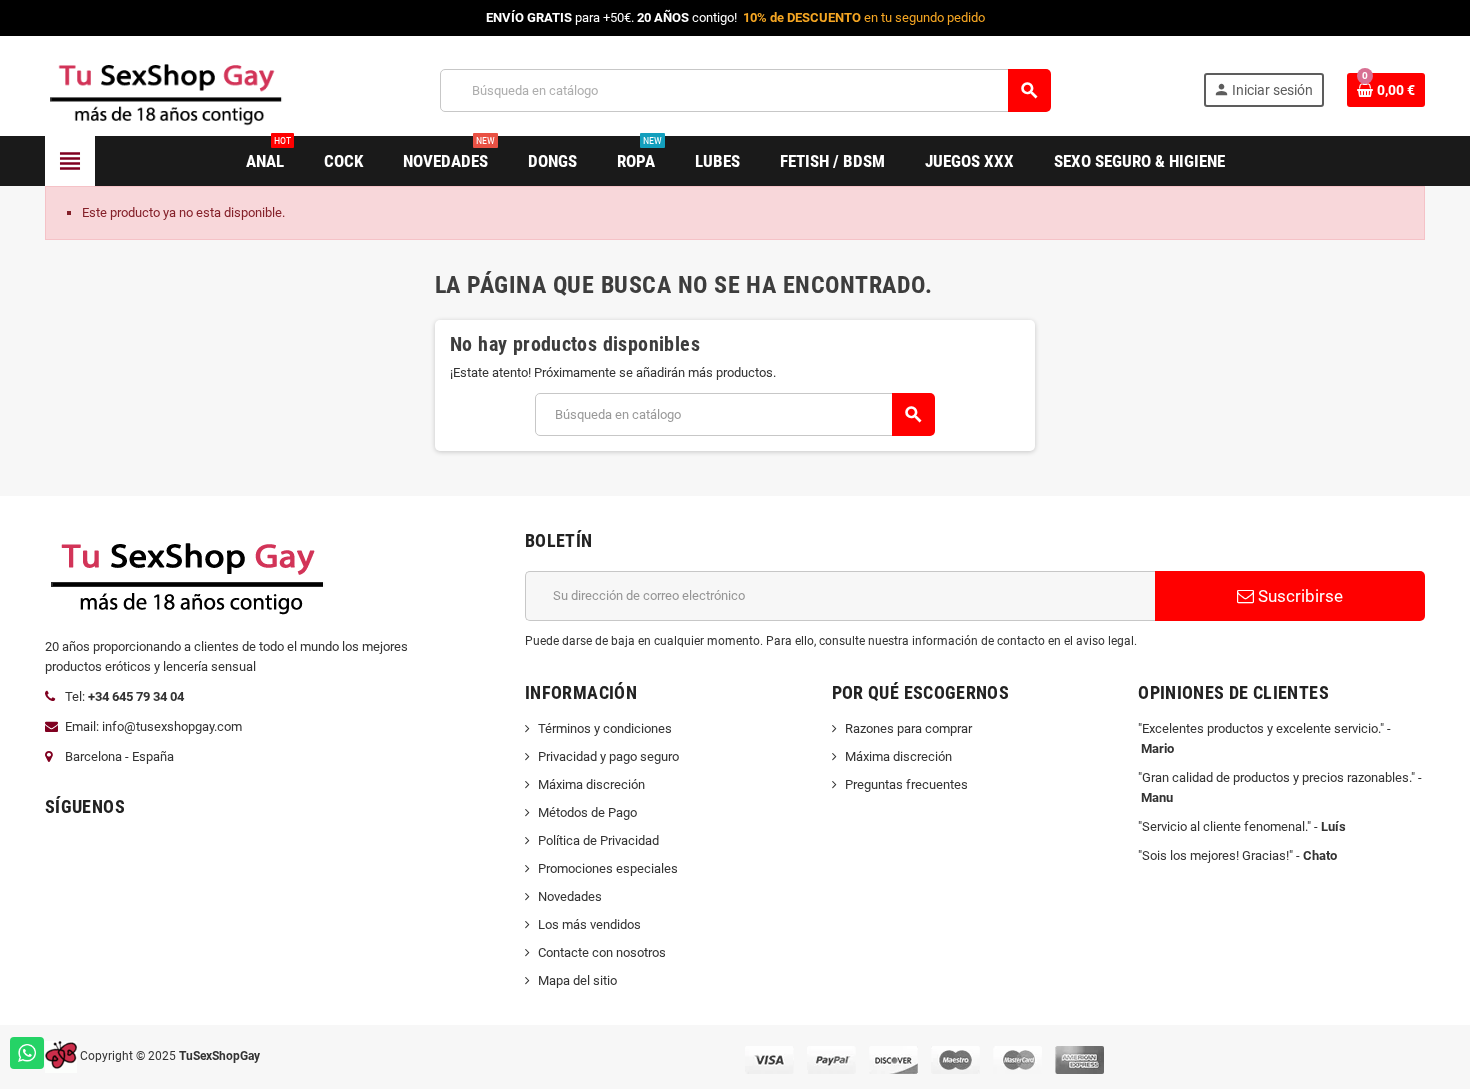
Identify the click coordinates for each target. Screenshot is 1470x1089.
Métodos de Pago (587, 812)
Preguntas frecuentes (906, 784)
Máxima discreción (591, 784)
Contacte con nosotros (602, 952)
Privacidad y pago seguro (608, 756)
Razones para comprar (908, 728)
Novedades (570, 896)
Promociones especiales (608, 868)
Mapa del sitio (577, 980)
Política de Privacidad (598, 840)
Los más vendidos (589, 924)
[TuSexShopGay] (166, 89)
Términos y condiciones (605, 728)
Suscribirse (1298, 596)
